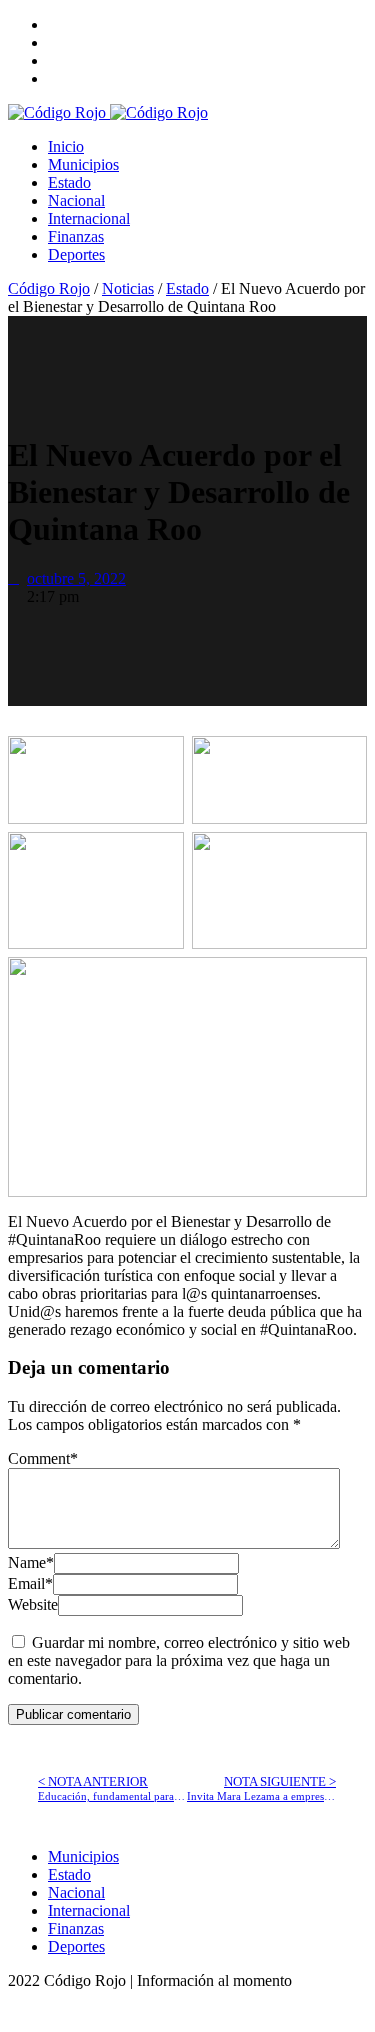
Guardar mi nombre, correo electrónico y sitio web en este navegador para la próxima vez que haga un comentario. (179, 1660)
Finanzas (76, 236)
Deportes (76, 254)
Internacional (89, 218)
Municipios (83, 164)
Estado (69, 182)
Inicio (66, 146)
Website (33, 1604)
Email (30, 1583)
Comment (43, 1458)
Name (31, 1562)
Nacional (76, 200)
